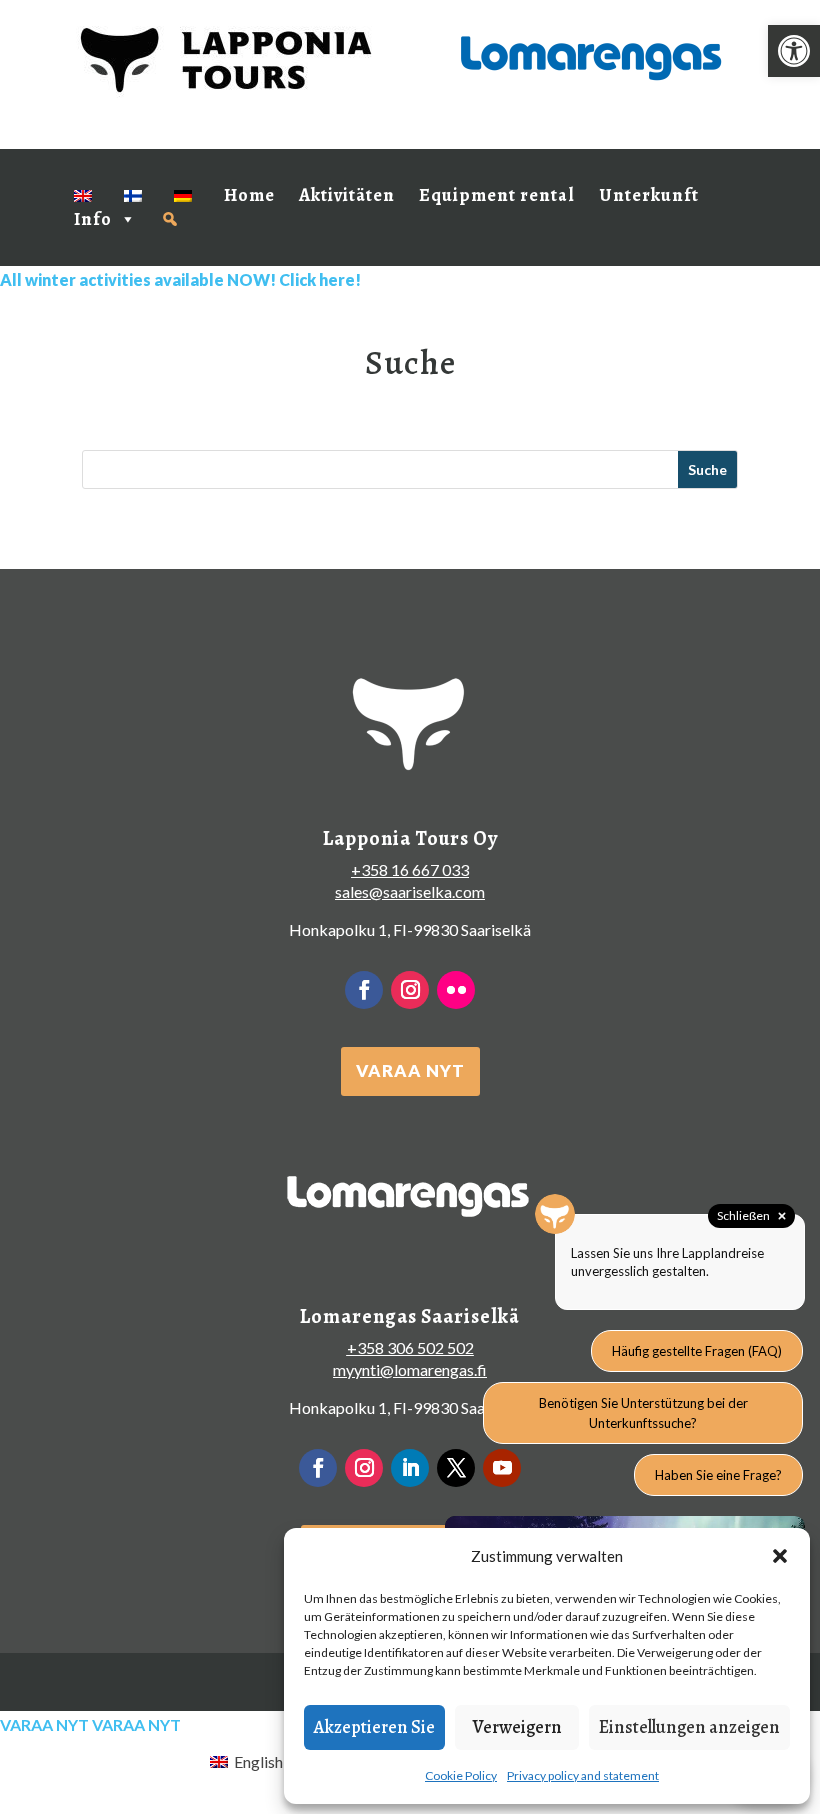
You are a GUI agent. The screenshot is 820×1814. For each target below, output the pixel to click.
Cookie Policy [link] (461, 1775)
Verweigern (517, 1727)
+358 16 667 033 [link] (410, 869)
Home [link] (249, 195)
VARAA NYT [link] (410, 1070)
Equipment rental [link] (497, 195)
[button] (780, 1556)
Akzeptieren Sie (374, 1727)
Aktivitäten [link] (347, 195)
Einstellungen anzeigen (689, 1727)
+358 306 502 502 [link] (410, 1347)
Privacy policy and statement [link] (583, 1775)
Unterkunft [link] (649, 195)
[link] (794, 51)
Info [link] (93, 219)
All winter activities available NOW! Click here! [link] (180, 279)
